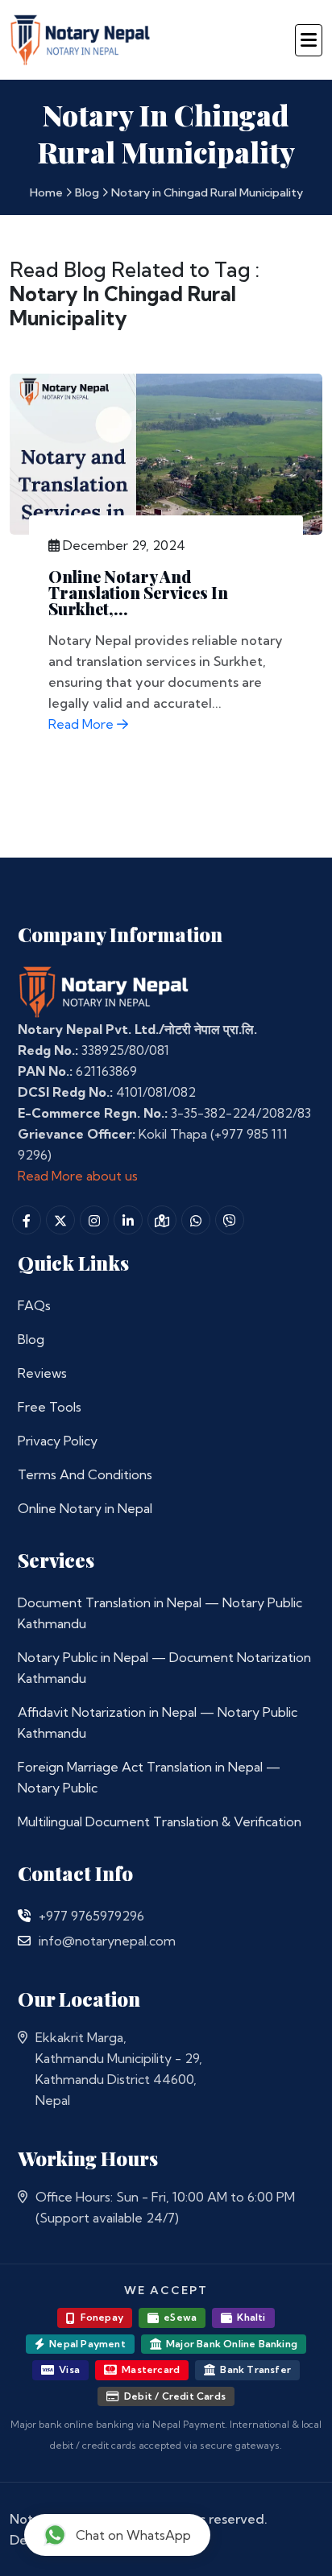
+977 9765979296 (91, 1916)
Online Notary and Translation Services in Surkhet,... (138, 592)
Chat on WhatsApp (133, 2535)
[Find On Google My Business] (162, 1220)
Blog (87, 192)
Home (46, 192)
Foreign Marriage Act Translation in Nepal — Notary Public (149, 1777)
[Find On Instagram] (94, 1220)
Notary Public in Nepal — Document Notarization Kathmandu (164, 1668)
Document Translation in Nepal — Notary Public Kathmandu (160, 1613)
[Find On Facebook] (27, 1220)
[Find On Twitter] (60, 1220)
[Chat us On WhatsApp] (196, 1220)
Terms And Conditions (85, 1474)
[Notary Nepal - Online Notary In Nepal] (81, 37)
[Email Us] (24, 1941)
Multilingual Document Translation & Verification (160, 1821)
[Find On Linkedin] (128, 1220)
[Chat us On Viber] (230, 1220)
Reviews (42, 1373)
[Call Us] (24, 1916)
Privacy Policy (58, 1441)
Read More (83, 724)
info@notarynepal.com (107, 1941)
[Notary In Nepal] (104, 990)
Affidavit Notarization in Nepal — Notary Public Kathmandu (158, 1722)
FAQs (34, 1305)
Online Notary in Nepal (85, 1508)
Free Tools (50, 1407)
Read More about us (78, 1176)
